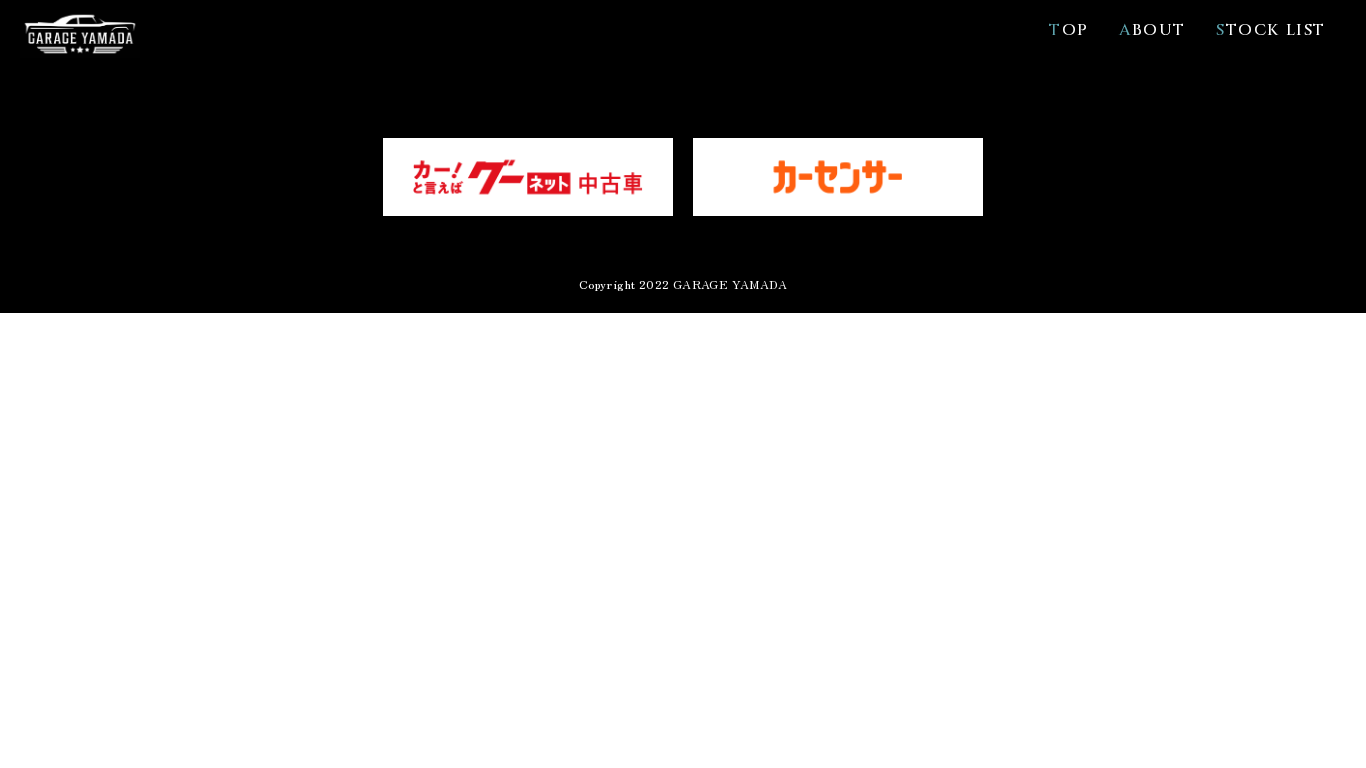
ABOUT (1152, 30)
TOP (1069, 30)
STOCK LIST (1271, 30)
